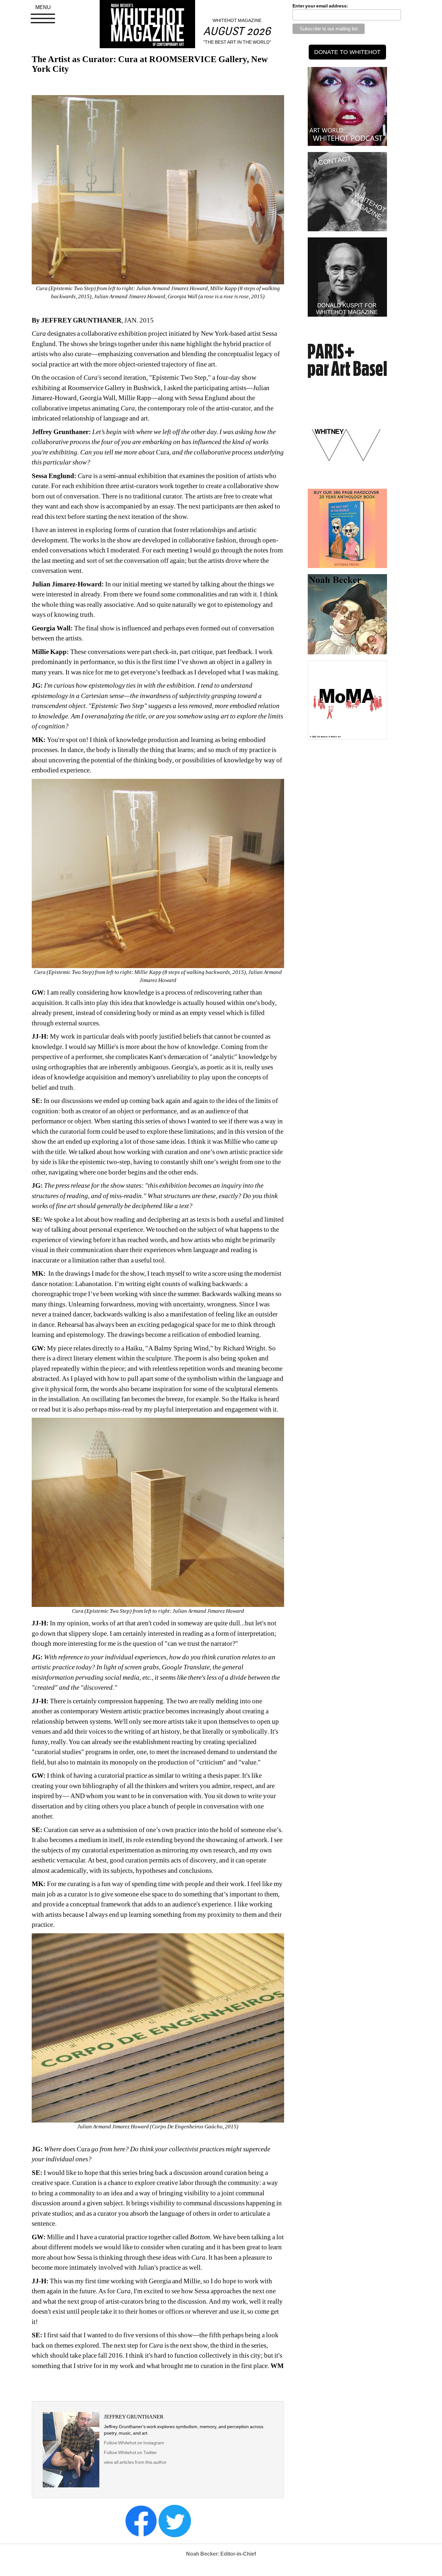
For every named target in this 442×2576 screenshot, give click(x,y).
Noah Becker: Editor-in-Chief (221, 2554)
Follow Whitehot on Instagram (134, 2443)
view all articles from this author (135, 2462)
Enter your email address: (320, 6)
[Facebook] (141, 2521)
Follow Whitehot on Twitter (130, 2452)
